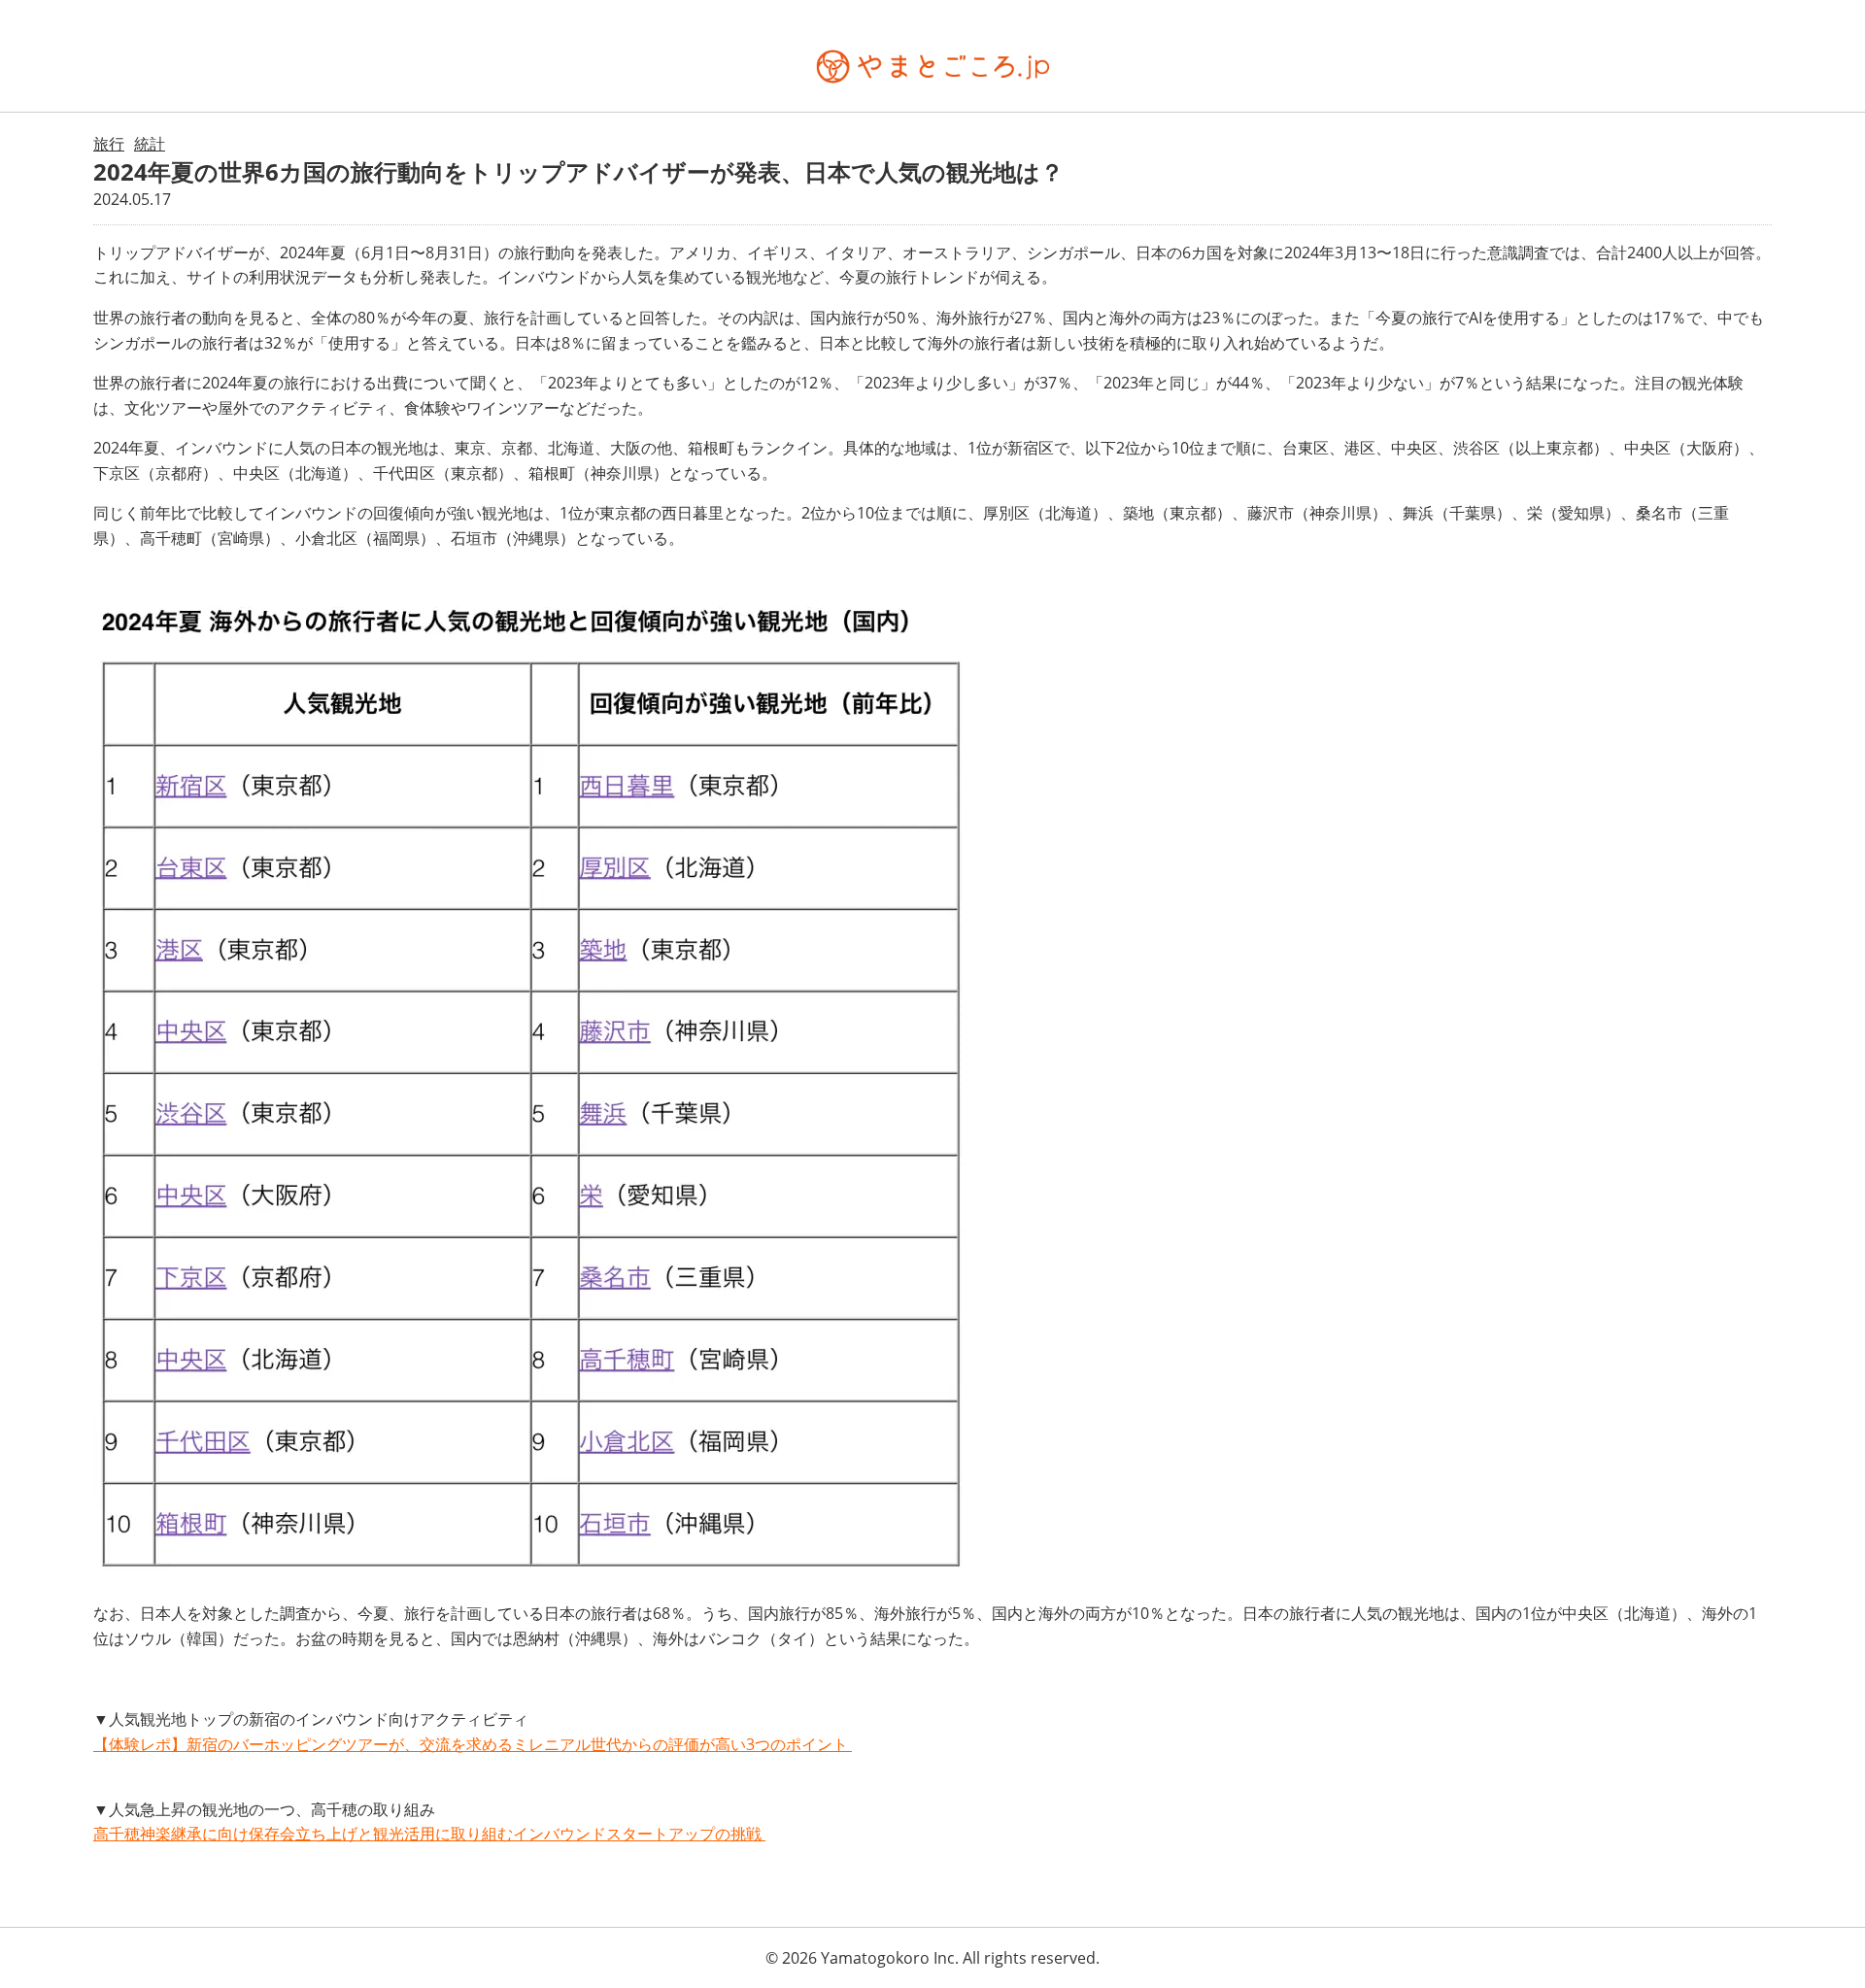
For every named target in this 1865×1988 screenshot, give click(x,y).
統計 (150, 144)
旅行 (109, 144)
